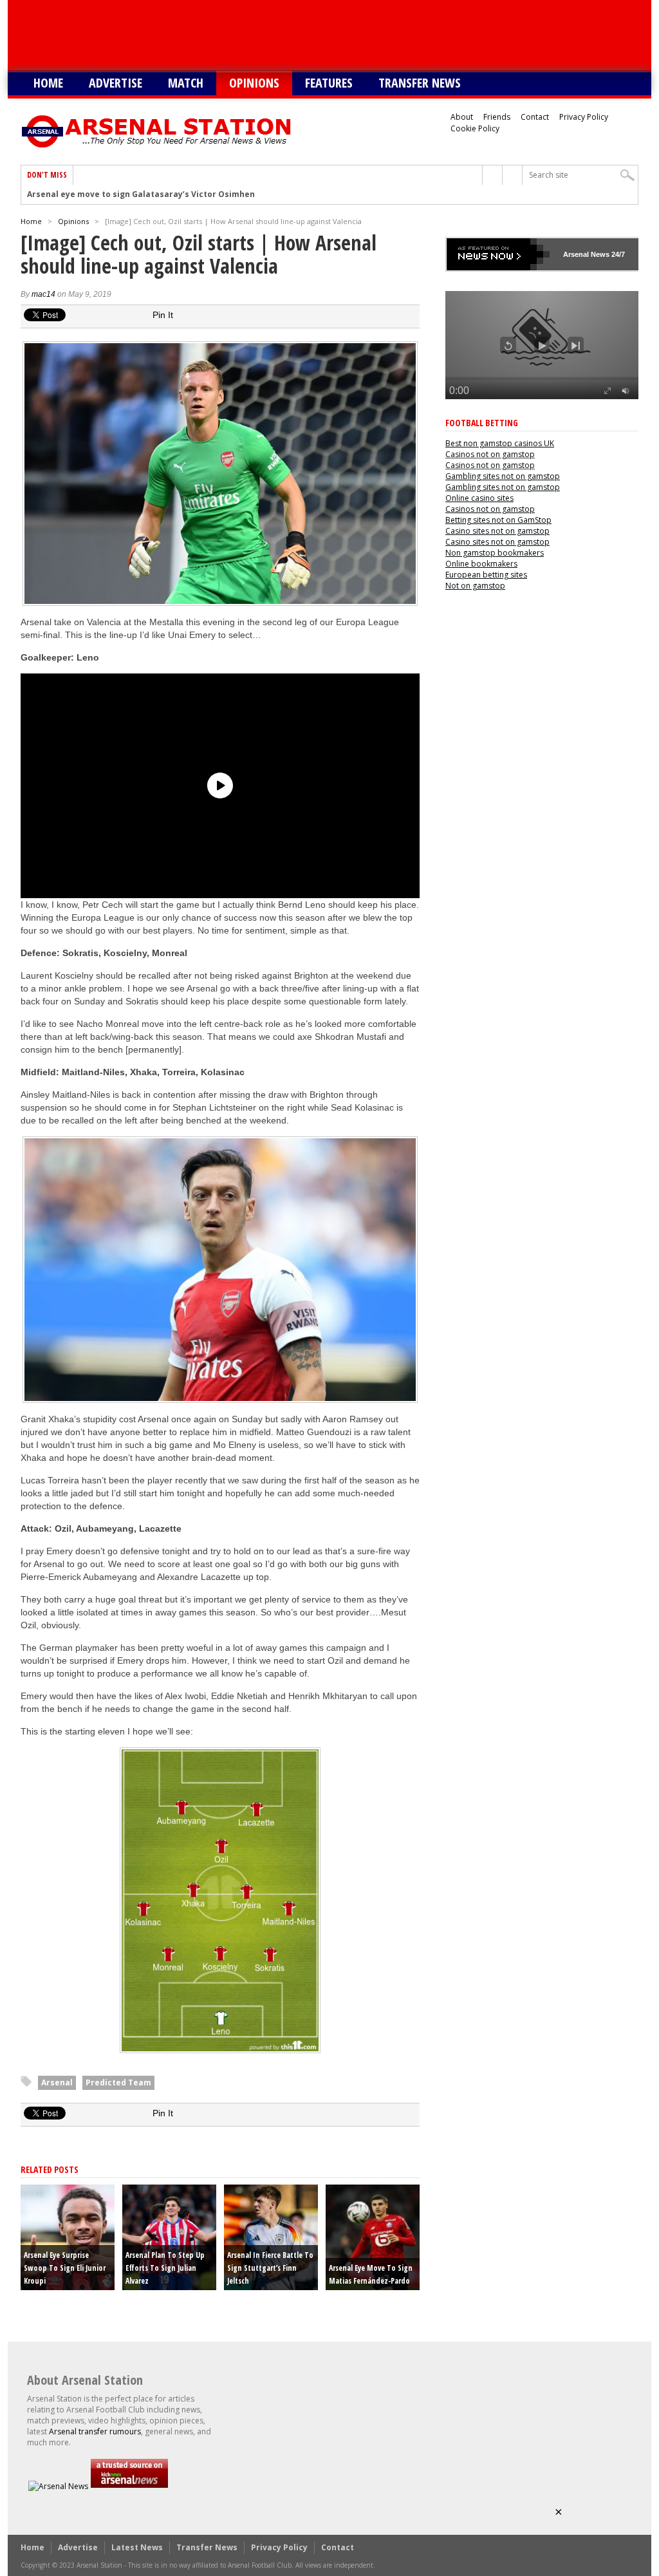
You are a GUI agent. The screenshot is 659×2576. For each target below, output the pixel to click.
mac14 (43, 294)
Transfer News (420, 83)
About (462, 117)
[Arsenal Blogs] (129, 2486)
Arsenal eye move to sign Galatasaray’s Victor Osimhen (141, 194)
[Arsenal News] (58, 2486)
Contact (535, 117)
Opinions (254, 83)
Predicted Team (118, 2082)
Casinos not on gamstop (490, 454)
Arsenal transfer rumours (95, 2431)
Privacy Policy (584, 117)
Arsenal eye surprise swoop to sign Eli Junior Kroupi (65, 2268)
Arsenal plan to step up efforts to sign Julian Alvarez (165, 2268)
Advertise (116, 83)
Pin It (163, 315)
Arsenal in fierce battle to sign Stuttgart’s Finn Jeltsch (270, 2268)
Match (186, 83)
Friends (497, 117)
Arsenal (57, 2082)
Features (329, 83)
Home (48, 83)
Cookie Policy (475, 128)
